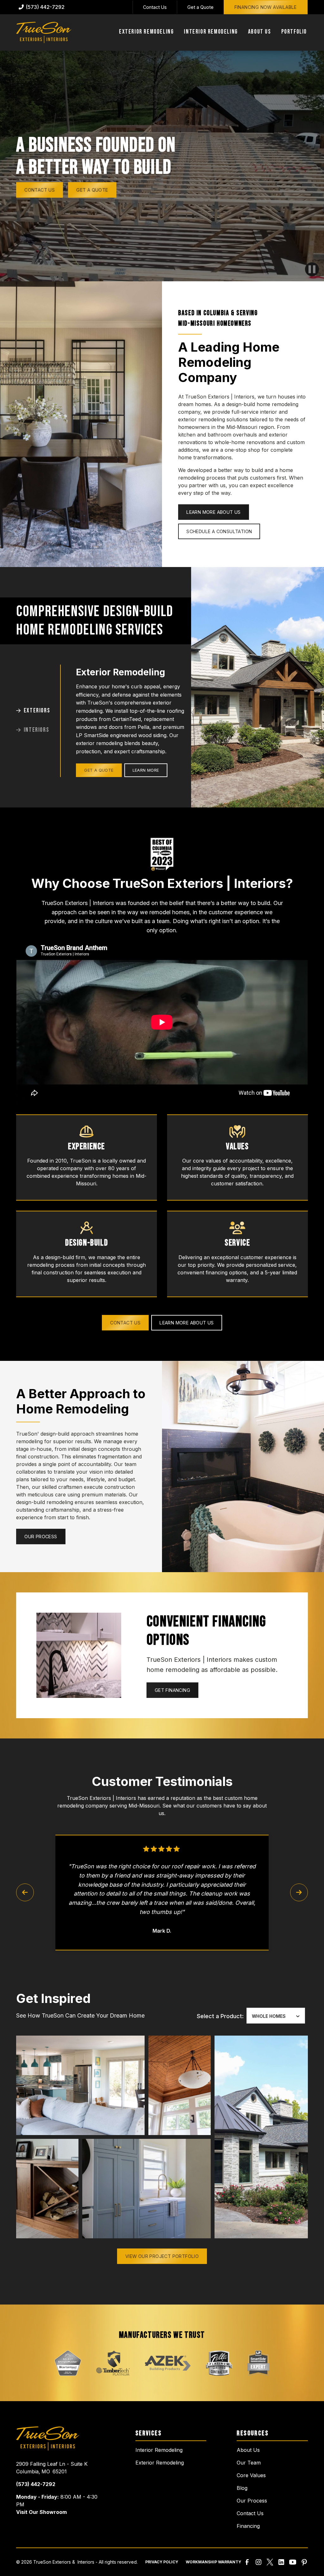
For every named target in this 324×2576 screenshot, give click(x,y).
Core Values (251, 2475)
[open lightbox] (80, 2085)
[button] (146, 32)
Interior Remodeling (159, 2450)
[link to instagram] (259, 2562)
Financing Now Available (266, 7)
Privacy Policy (162, 2562)
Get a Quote (200, 7)
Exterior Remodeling (160, 2463)
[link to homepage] (44, 32)
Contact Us (155, 7)
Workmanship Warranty (213, 2562)
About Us (248, 2450)
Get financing (172, 1690)
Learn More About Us (214, 512)
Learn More (146, 770)
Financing (248, 2526)
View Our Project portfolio (162, 2256)
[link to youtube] (293, 2562)
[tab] (38, 711)
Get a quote (92, 190)
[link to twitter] (270, 2562)
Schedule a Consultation (219, 531)
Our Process (41, 1537)
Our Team (249, 2463)
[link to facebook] (247, 2562)
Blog (242, 2488)
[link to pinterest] (304, 2562)
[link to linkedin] (281, 2562)
